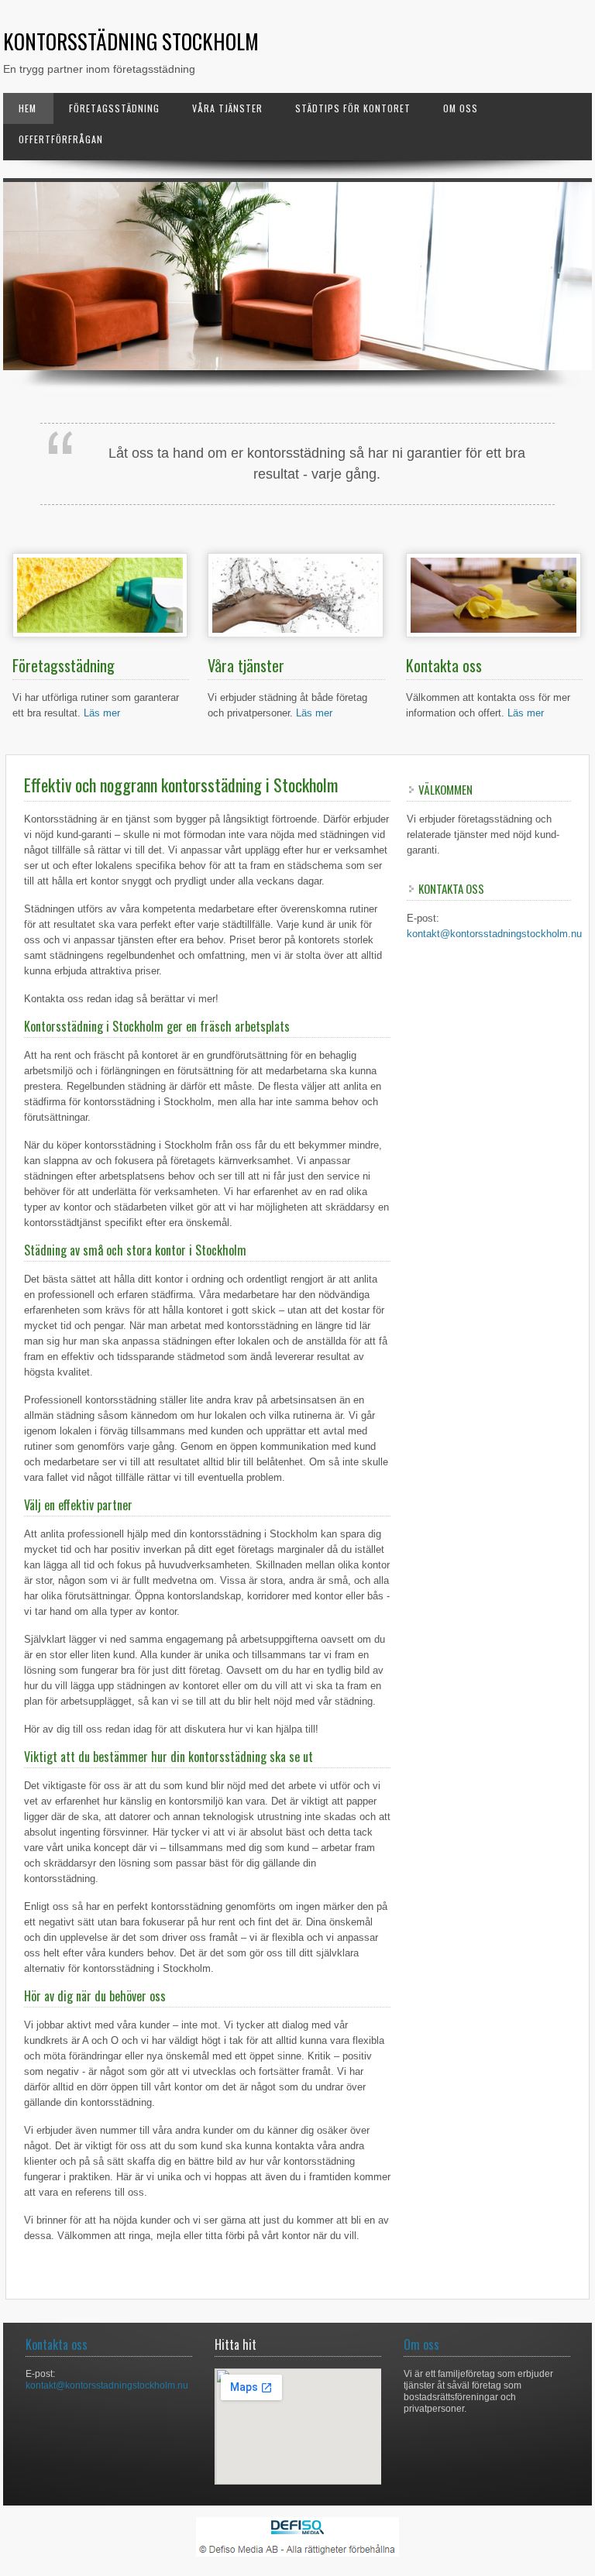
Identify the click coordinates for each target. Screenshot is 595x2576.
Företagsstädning (114, 108)
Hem (28, 108)
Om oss (461, 108)
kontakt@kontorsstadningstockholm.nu (494, 934)
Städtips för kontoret (353, 108)
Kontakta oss (57, 2344)
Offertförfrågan (61, 139)
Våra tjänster (227, 108)
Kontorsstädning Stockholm (131, 41)
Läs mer (102, 713)
